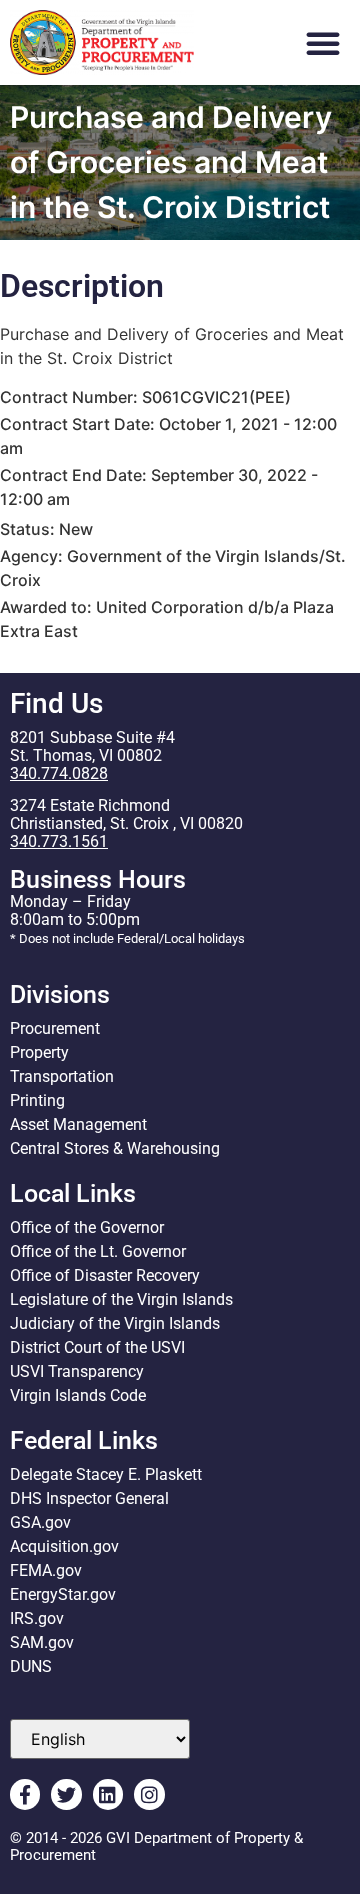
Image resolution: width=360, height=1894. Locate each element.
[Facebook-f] (25, 1794)
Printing (37, 1100)
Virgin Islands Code (78, 1395)
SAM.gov (42, 1642)
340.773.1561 (59, 841)
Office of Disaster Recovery (105, 1275)
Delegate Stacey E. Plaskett (106, 1474)
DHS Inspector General (89, 1498)
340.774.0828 (59, 773)
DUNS (31, 1666)
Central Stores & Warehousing (115, 1148)
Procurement (55, 1028)
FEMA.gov (46, 1570)
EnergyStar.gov (63, 1594)
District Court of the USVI (97, 1347)
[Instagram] (149, 1794)
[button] (323, 43)
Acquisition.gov (64, 1546)
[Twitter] (66, 1794)
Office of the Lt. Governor (98, 1251)
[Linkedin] (108, 1794)
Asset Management (78, 1124)
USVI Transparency (77, 1371)
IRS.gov (37, 1618)
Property (39, 1052)
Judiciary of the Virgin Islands (115, 1323)
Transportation (62, 1076)
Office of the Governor (87, 1227)
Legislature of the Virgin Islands (121, 1299)
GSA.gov (40, 1522)
